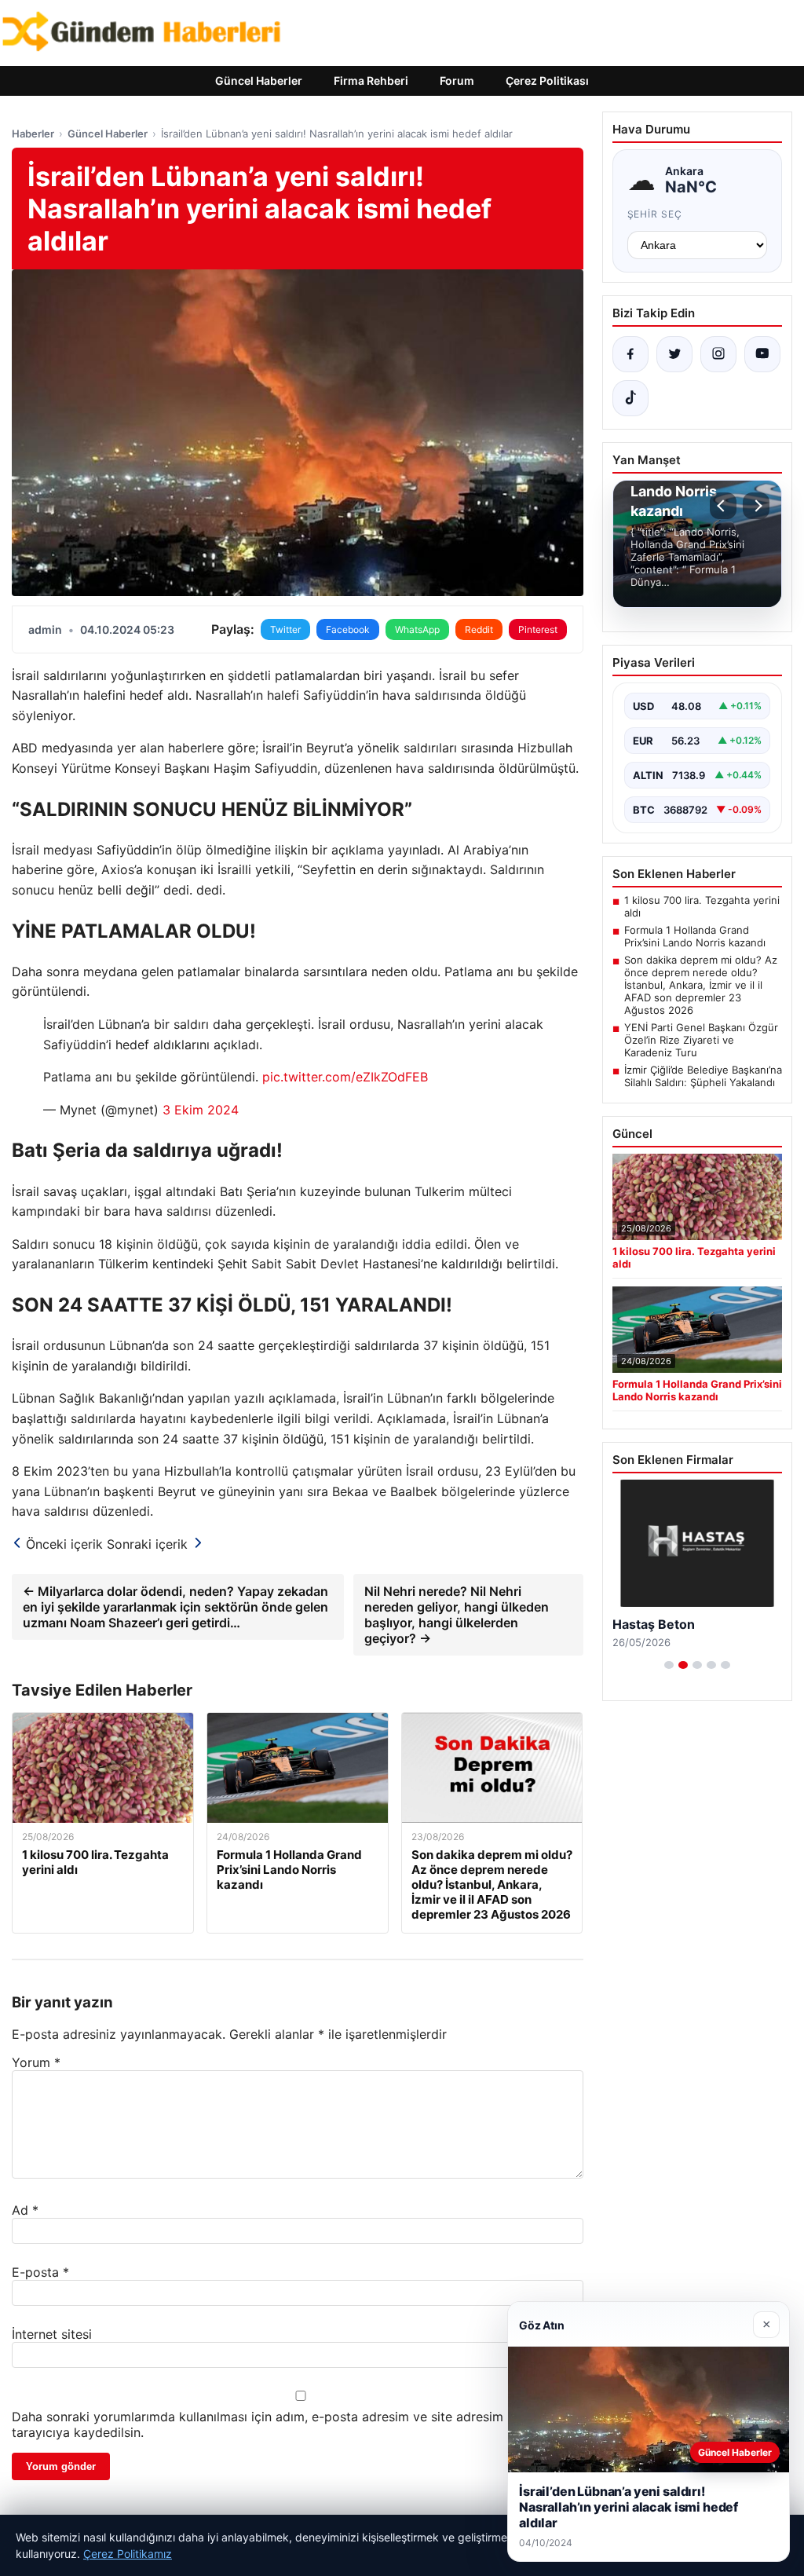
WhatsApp (417, 629)
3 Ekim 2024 (201, 1110)
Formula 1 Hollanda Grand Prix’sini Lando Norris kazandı (695, 936)
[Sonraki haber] (756, 506)
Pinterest (538, 629)
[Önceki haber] (723, 506)
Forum (457, 80)
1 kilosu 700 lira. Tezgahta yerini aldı (702, 906)
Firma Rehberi (371, 80)
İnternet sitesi (52, 2334)
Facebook (348, 629)
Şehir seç (655, 214)
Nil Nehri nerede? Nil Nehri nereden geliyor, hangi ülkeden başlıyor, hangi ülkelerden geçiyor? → (457, 1615)
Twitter (285, 629)
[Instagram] (718, 354)
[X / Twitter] (674, 354)
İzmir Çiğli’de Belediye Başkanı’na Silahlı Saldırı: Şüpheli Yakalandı (703, 1076)
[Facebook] (630, 354)
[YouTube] (762, 354)
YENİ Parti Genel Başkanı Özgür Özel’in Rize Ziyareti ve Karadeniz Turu (701, 1040)
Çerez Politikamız (128, 2554)
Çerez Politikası (547, 80)
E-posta (40, 2272)
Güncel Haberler (259, 80)
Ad (25, 2210)
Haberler (33, 134)
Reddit (479, 629)
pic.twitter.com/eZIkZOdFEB (345, 1077)
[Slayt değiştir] (669, 1665)
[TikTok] (630, 398)
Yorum (36, 2062)
